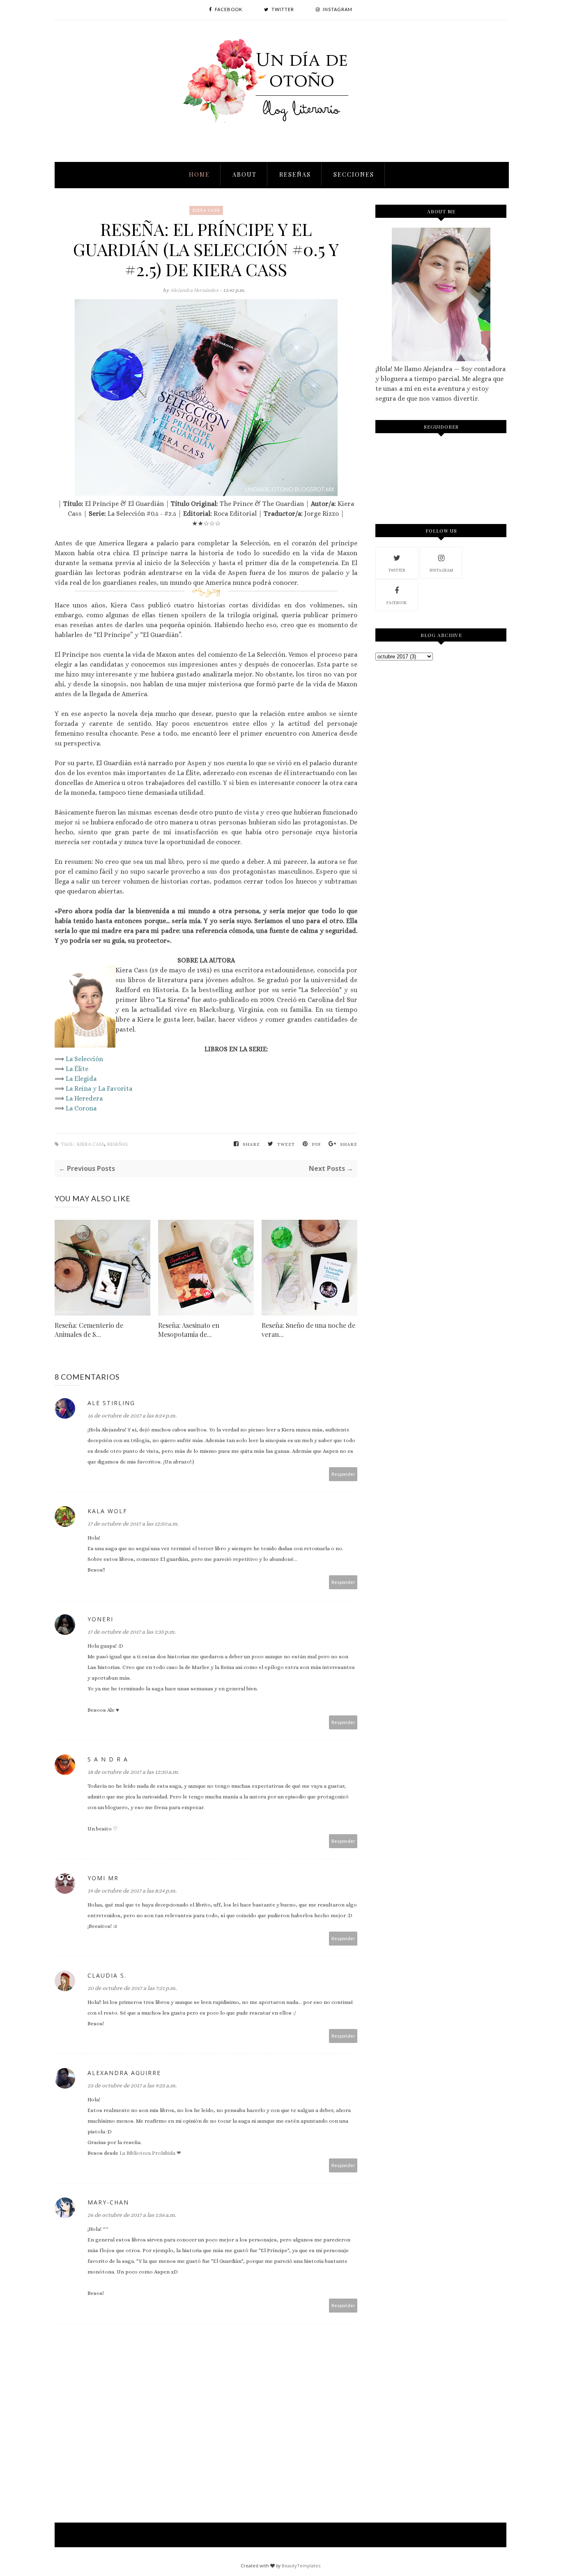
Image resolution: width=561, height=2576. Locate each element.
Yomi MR (103, 1878)
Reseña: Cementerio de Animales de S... (89, 1330)
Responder (343, 1474)
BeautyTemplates (301, 2566)
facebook (397, 603)
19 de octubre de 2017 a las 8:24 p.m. (132, 1890)
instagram (441, 570)
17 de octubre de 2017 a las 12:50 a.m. (133, 1523)
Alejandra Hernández (195, 290)
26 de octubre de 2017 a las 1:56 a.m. (132, 2215)
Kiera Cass (206, 210)
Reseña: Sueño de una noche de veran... (308, 1330)
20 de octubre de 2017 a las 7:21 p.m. (132, 1988)
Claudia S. (107, 1975)
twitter (397, 570)
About (245, 174)
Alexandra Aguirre (124, 2073)
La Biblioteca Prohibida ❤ (150, 2153)
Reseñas (295, 174)
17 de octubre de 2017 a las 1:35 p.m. (132, 1632)
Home (199, 174)
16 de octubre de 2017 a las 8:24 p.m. (132, 1415)
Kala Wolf (107, 1511)
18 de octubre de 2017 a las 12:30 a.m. (133, 1772)
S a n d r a (108, 1759)
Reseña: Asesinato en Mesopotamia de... (189, 1330)
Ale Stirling (111, 1403)
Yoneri (100, 1619)
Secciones (354, 174)
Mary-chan (108, 2202)
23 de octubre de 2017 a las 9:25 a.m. (132, 2085)
